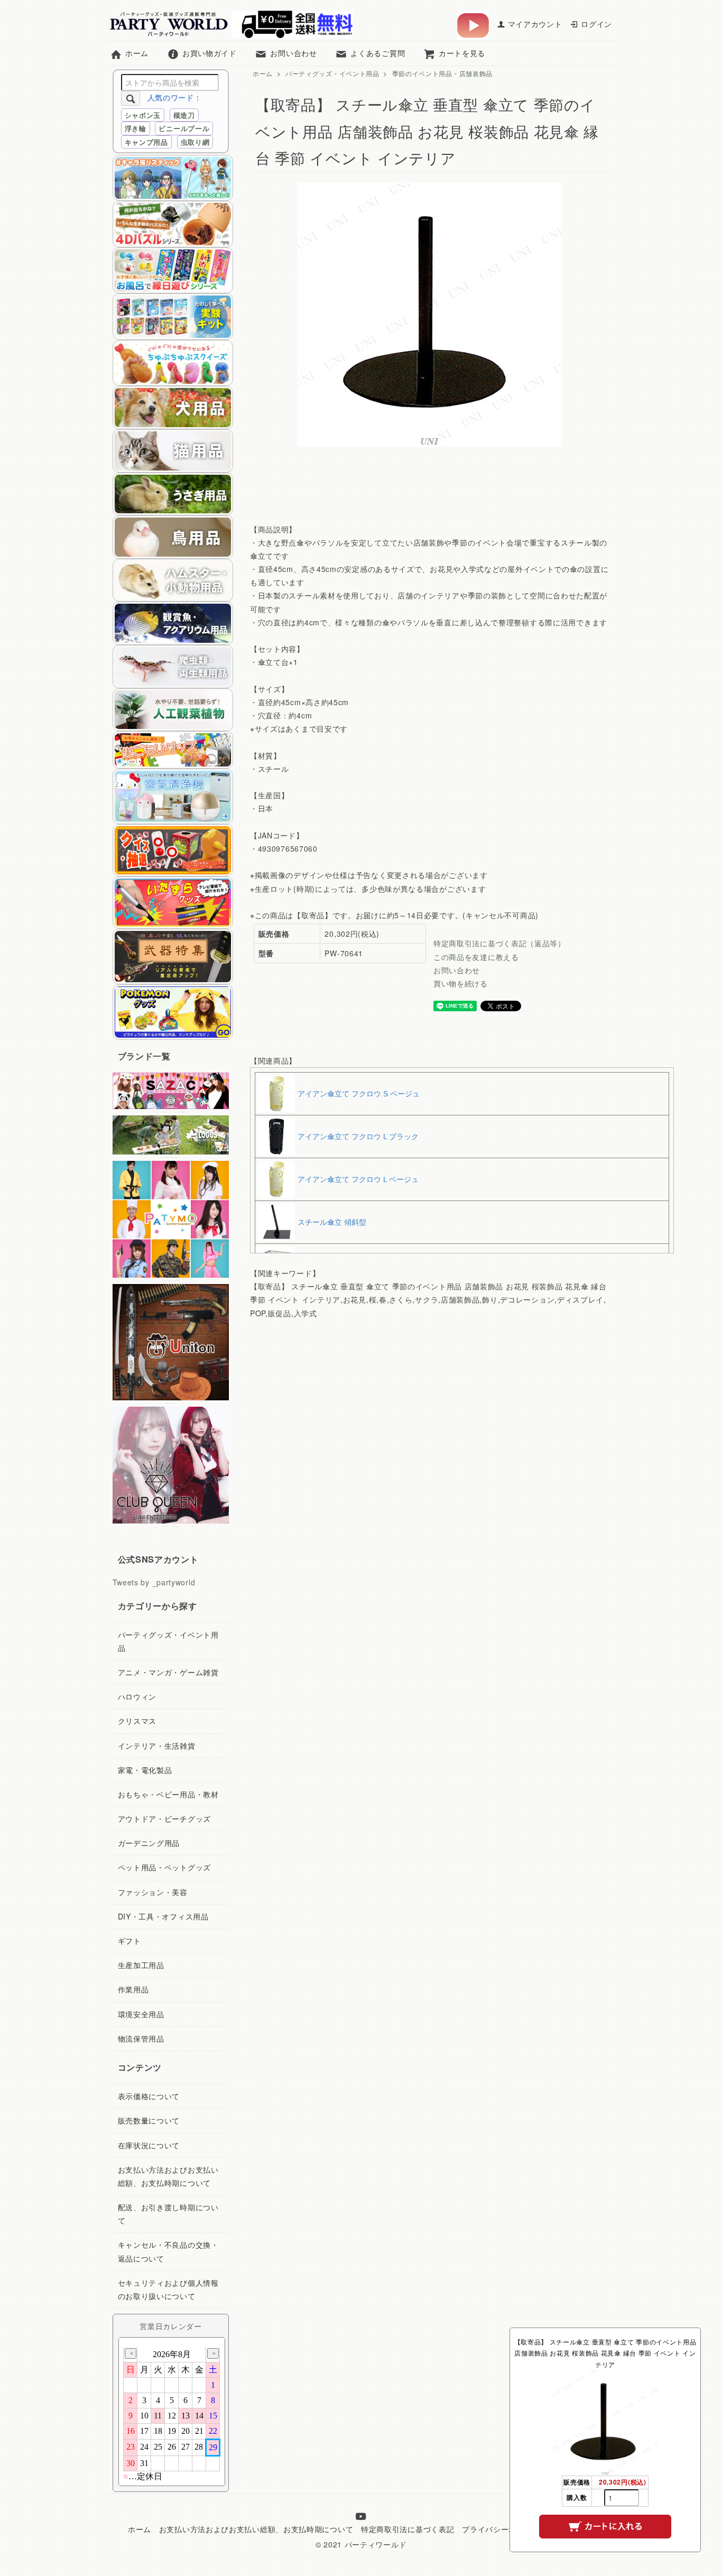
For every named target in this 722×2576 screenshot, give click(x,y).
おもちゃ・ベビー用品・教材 (168, 1794)
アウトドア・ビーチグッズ (164, 1818)
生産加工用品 (141, 1965)
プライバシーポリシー (501, 2529)
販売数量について (149, 2120)
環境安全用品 (141, 2014)
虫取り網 (195, 142)
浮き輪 (136, 128)
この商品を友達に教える (476, 957)
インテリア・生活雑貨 (157, 1746)
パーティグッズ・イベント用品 (332, 73)
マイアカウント (535, 24)
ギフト (129, 1941)
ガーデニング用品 (149, 1843)
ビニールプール (184, 128)
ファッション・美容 (153, 1892)
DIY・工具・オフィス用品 (163, 1916)
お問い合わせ (293, 53)
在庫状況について (149, 2145)
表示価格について (149, 2096)
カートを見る (462, 53)
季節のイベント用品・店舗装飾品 (443, 73)
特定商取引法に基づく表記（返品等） (499, 943)
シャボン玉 (143, 115)
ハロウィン (137, 1696)
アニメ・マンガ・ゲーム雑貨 (168, 1672)
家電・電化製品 (145, 1770)
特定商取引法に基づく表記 (408, 2529)
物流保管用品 (141, 2038)
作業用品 (133, 1989)
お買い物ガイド (210, 53)
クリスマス (137, 1721)
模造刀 (184, 115)
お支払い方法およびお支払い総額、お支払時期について (256, 2529)
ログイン (596, 24)
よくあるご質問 (378, 53)
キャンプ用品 (146, 142)
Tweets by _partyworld (154, 1582)
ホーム (137, 53)
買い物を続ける (461, 983)
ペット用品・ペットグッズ (164, 1867)
